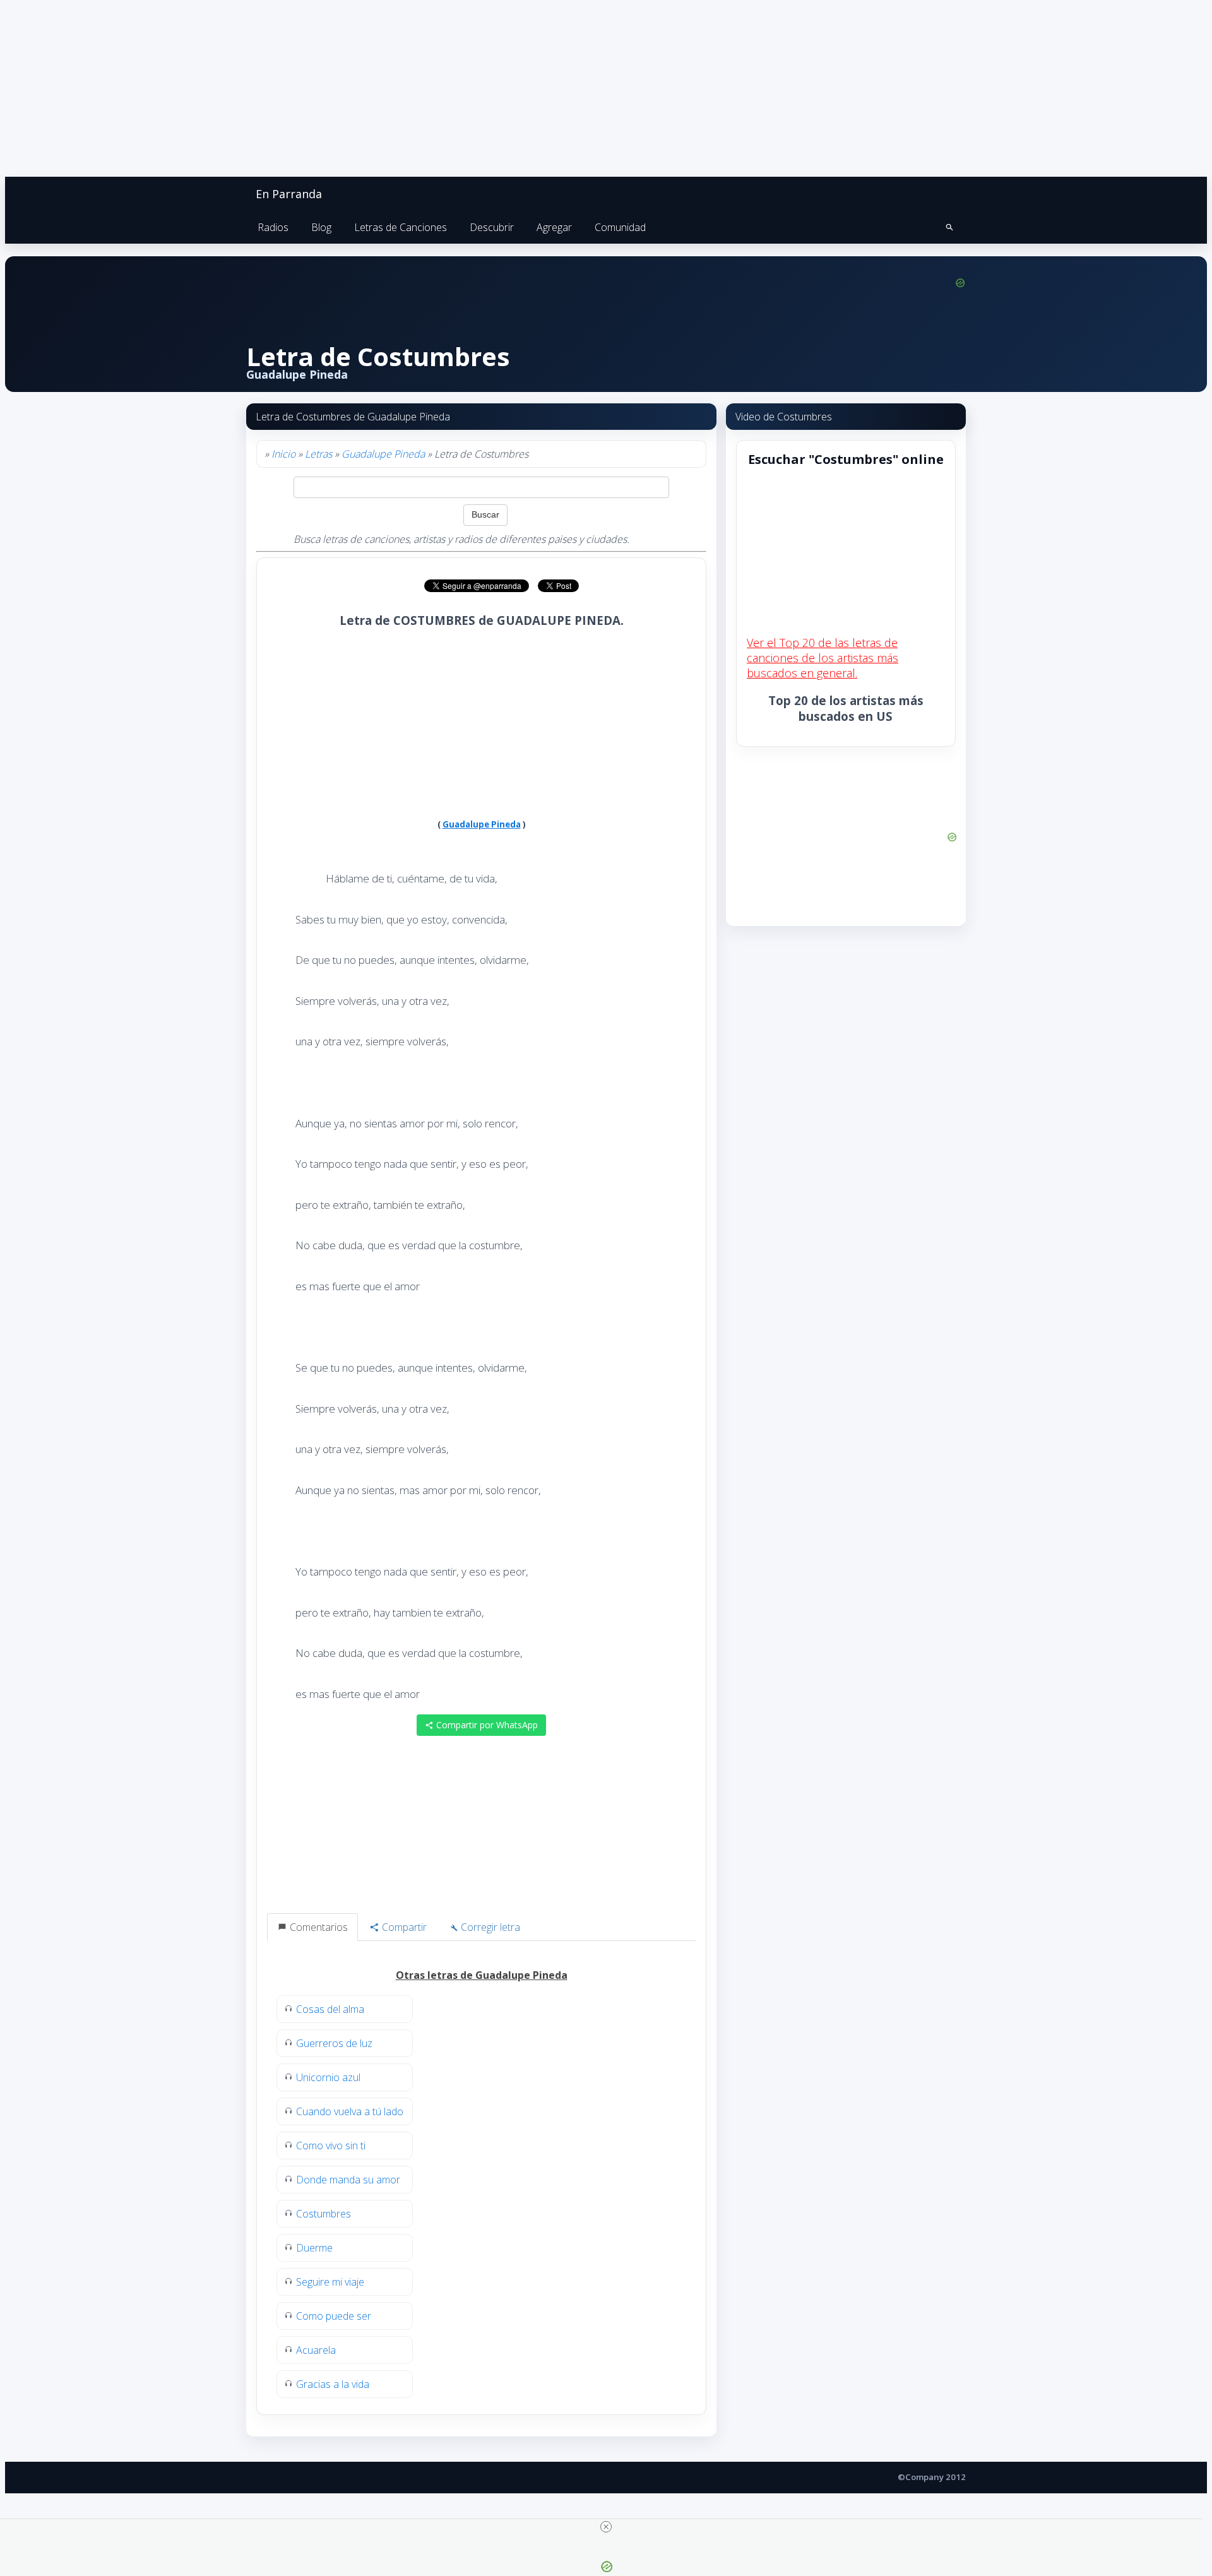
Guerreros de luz (334, 2043)
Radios (273, 227)
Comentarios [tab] (318, 1927)
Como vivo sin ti (331, 2146)
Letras (318, 454)
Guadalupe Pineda (383, 454)
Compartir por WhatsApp (486, 1725)
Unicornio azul (328, 2077)
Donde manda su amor (348, 2180)
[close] (606, 2527)
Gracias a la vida (333, 2384)
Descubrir (492, 227)
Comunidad (620, 227)
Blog (321, 227)
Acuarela (316, 2350)
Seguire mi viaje (330, 2282)
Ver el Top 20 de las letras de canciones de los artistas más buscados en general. (823, 658)
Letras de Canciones (401, 227)
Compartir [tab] (403, 1927)
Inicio (283, 454)
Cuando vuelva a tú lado (350, 2111)
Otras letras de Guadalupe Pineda (482, 1975)
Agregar (554, 227)
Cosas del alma (330, 2009)
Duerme (314, 2248)
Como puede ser (334, 2316)
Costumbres (324, 2214)
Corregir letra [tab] (489, 1927)
